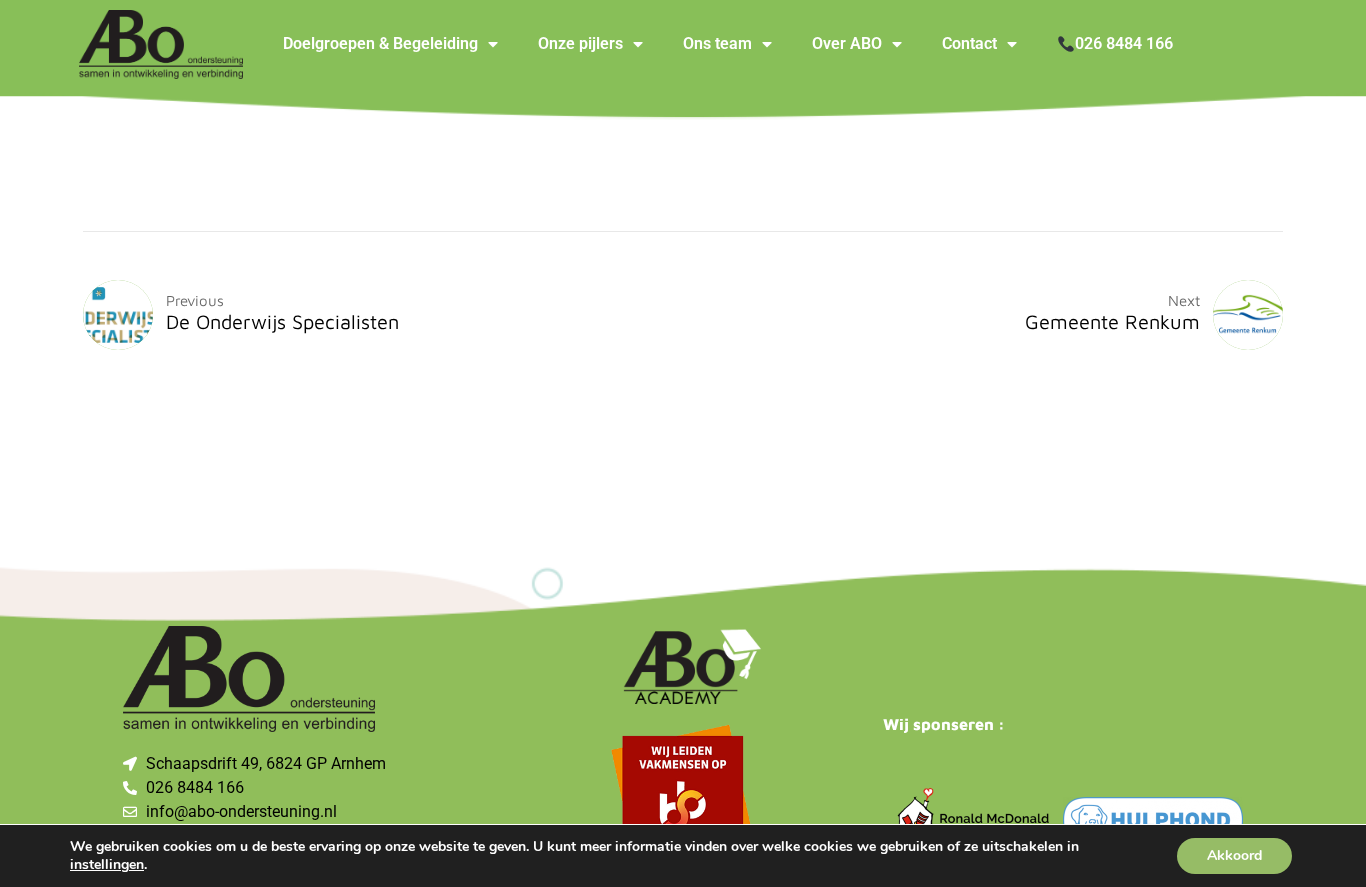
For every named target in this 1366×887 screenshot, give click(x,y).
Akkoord (1234, 855)
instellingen (107, 865)
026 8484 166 (1124, 43)
